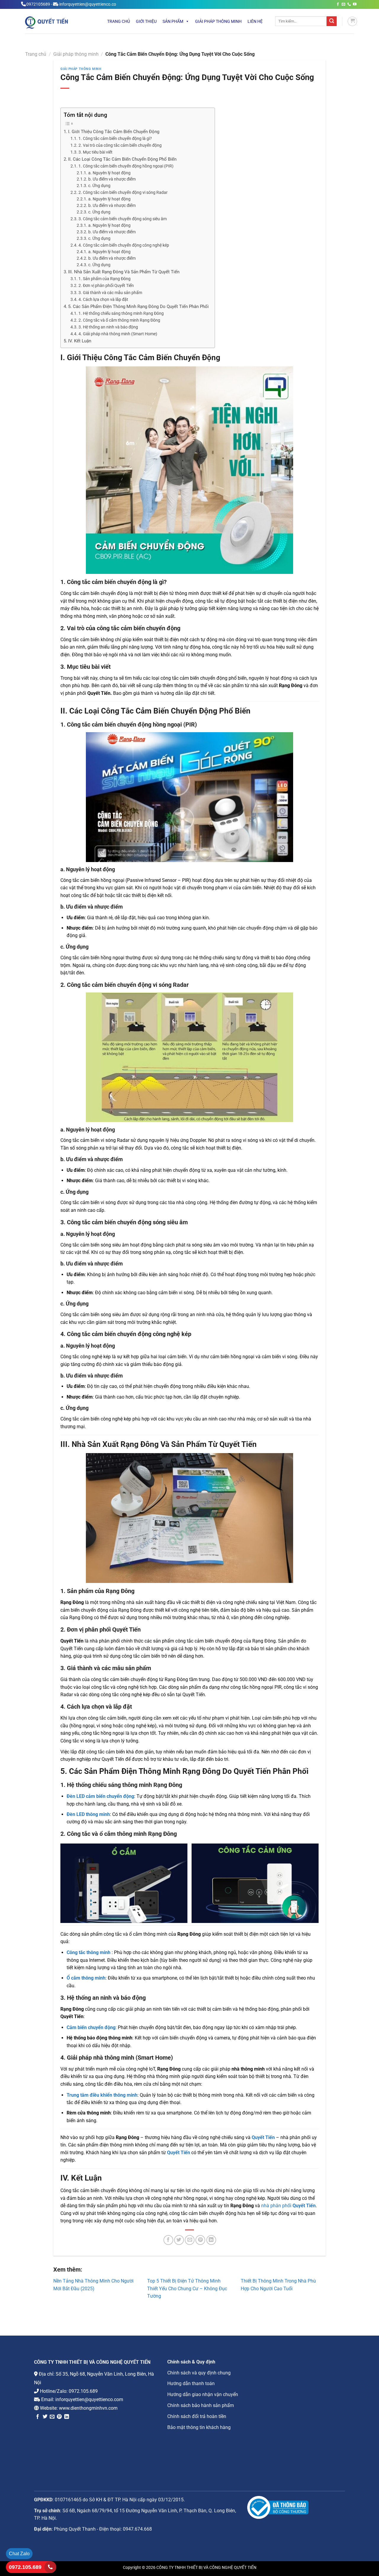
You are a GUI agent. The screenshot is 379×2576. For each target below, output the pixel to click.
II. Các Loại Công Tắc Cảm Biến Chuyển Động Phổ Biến (122, 159)
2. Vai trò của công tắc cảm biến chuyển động (120, 145)
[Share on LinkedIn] (211, 2240)
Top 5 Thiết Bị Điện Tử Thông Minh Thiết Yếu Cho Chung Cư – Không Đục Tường (187, 2288)
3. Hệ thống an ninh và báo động (108, 327)
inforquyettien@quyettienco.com (89, 2399)
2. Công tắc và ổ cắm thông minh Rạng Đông (119, 320)
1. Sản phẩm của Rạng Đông (105, 279)
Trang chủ (119, 21)
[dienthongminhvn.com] (58, 22)
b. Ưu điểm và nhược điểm (112, 179)
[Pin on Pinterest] (200, 2240)
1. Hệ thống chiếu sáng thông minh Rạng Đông (121, 313)
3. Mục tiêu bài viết (95, 152)
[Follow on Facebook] (338, 4)
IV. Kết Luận (80, 341)
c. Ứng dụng (99, 186)
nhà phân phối (288, 2206)
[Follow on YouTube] (355, 4)
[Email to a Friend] (190, 2240)
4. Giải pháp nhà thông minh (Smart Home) (118, 334)
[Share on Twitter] (179, 2240)
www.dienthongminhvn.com (88, 2408)
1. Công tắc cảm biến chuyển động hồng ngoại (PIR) (126, 166)
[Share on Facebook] (168, 2240)
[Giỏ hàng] (352, 21)
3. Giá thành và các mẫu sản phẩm (110, 293)
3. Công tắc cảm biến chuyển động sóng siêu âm (123, 219)
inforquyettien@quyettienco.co (88, 4)
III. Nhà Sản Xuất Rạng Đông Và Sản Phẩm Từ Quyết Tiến (124, 272)
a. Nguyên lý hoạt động (109, 173)
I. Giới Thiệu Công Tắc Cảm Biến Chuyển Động (114, 132)
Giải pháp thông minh (218, 21)
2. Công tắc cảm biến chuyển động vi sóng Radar (123, 193)
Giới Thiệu (146, 21)
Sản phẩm (173, 21)
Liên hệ (255, 21)
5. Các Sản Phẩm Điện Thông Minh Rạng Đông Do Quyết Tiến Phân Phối (138, 307)
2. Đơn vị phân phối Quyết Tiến (106, 286)
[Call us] (349, 4)
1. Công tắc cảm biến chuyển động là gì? (115, 139)
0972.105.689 (83, 2391)
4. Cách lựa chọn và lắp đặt (103, 300)
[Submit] (332, 21)
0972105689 (38, 4)
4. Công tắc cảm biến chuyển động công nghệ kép (124, 245)
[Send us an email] (343, 4)
